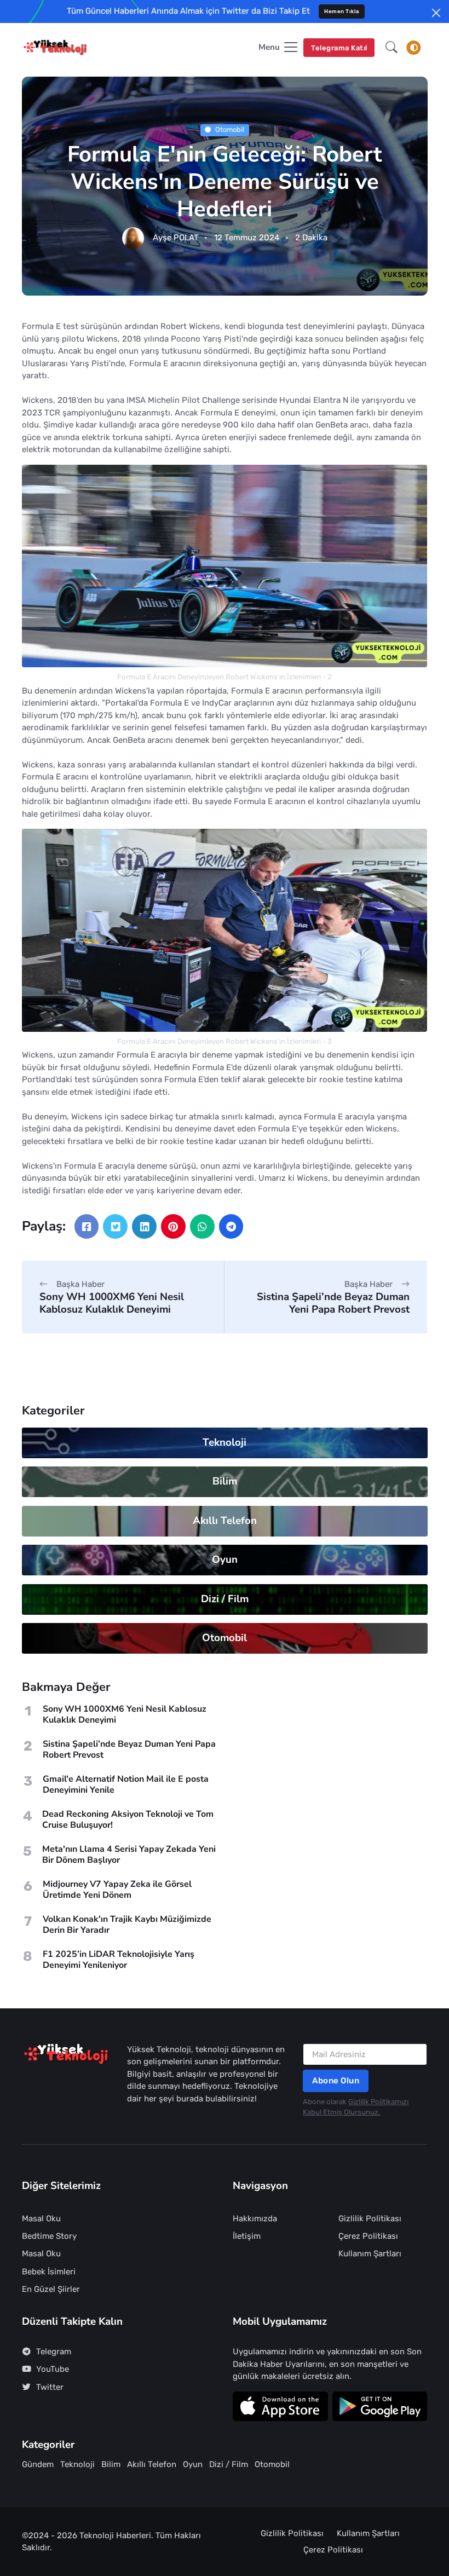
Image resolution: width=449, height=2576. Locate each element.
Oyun (224, 1560)
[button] (392, 48)
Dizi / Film (224, 1599)
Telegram (54, 2352)
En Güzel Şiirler (51, 2289)
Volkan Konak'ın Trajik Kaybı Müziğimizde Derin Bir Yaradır (127, 1925)
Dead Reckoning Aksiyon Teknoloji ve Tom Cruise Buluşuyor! (128, 1820)
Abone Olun (336, 2081)
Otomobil (230, 130)
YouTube (53, 2369)
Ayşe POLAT (176, 238)
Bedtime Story (49, 2236)
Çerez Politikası (368, 2236)
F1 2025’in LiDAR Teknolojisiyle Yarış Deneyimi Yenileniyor (119, 1960)
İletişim (247, 2236)
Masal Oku (41, 2219)
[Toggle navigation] (414, 48)
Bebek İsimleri (49, 2272)
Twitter (50, 2387)
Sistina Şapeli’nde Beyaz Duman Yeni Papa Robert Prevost (333, 1303)
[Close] (436, 13)
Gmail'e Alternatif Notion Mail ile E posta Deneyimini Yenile (126, 1784)
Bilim (224, 1481)
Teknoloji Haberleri (115, 2535)
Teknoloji (225, 1442)
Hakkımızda (255, 2219)
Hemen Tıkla (342, 11)
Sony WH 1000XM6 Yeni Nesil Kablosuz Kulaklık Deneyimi (112, 1303)
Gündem (38, 2464)
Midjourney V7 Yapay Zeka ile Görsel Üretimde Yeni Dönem (117, 1890)
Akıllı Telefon (224, 1521)
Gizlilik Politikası (370, 2219)
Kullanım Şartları (370, 2254)
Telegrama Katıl (339, 48)
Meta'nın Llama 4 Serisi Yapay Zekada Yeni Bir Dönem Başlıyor (129, 1855)
